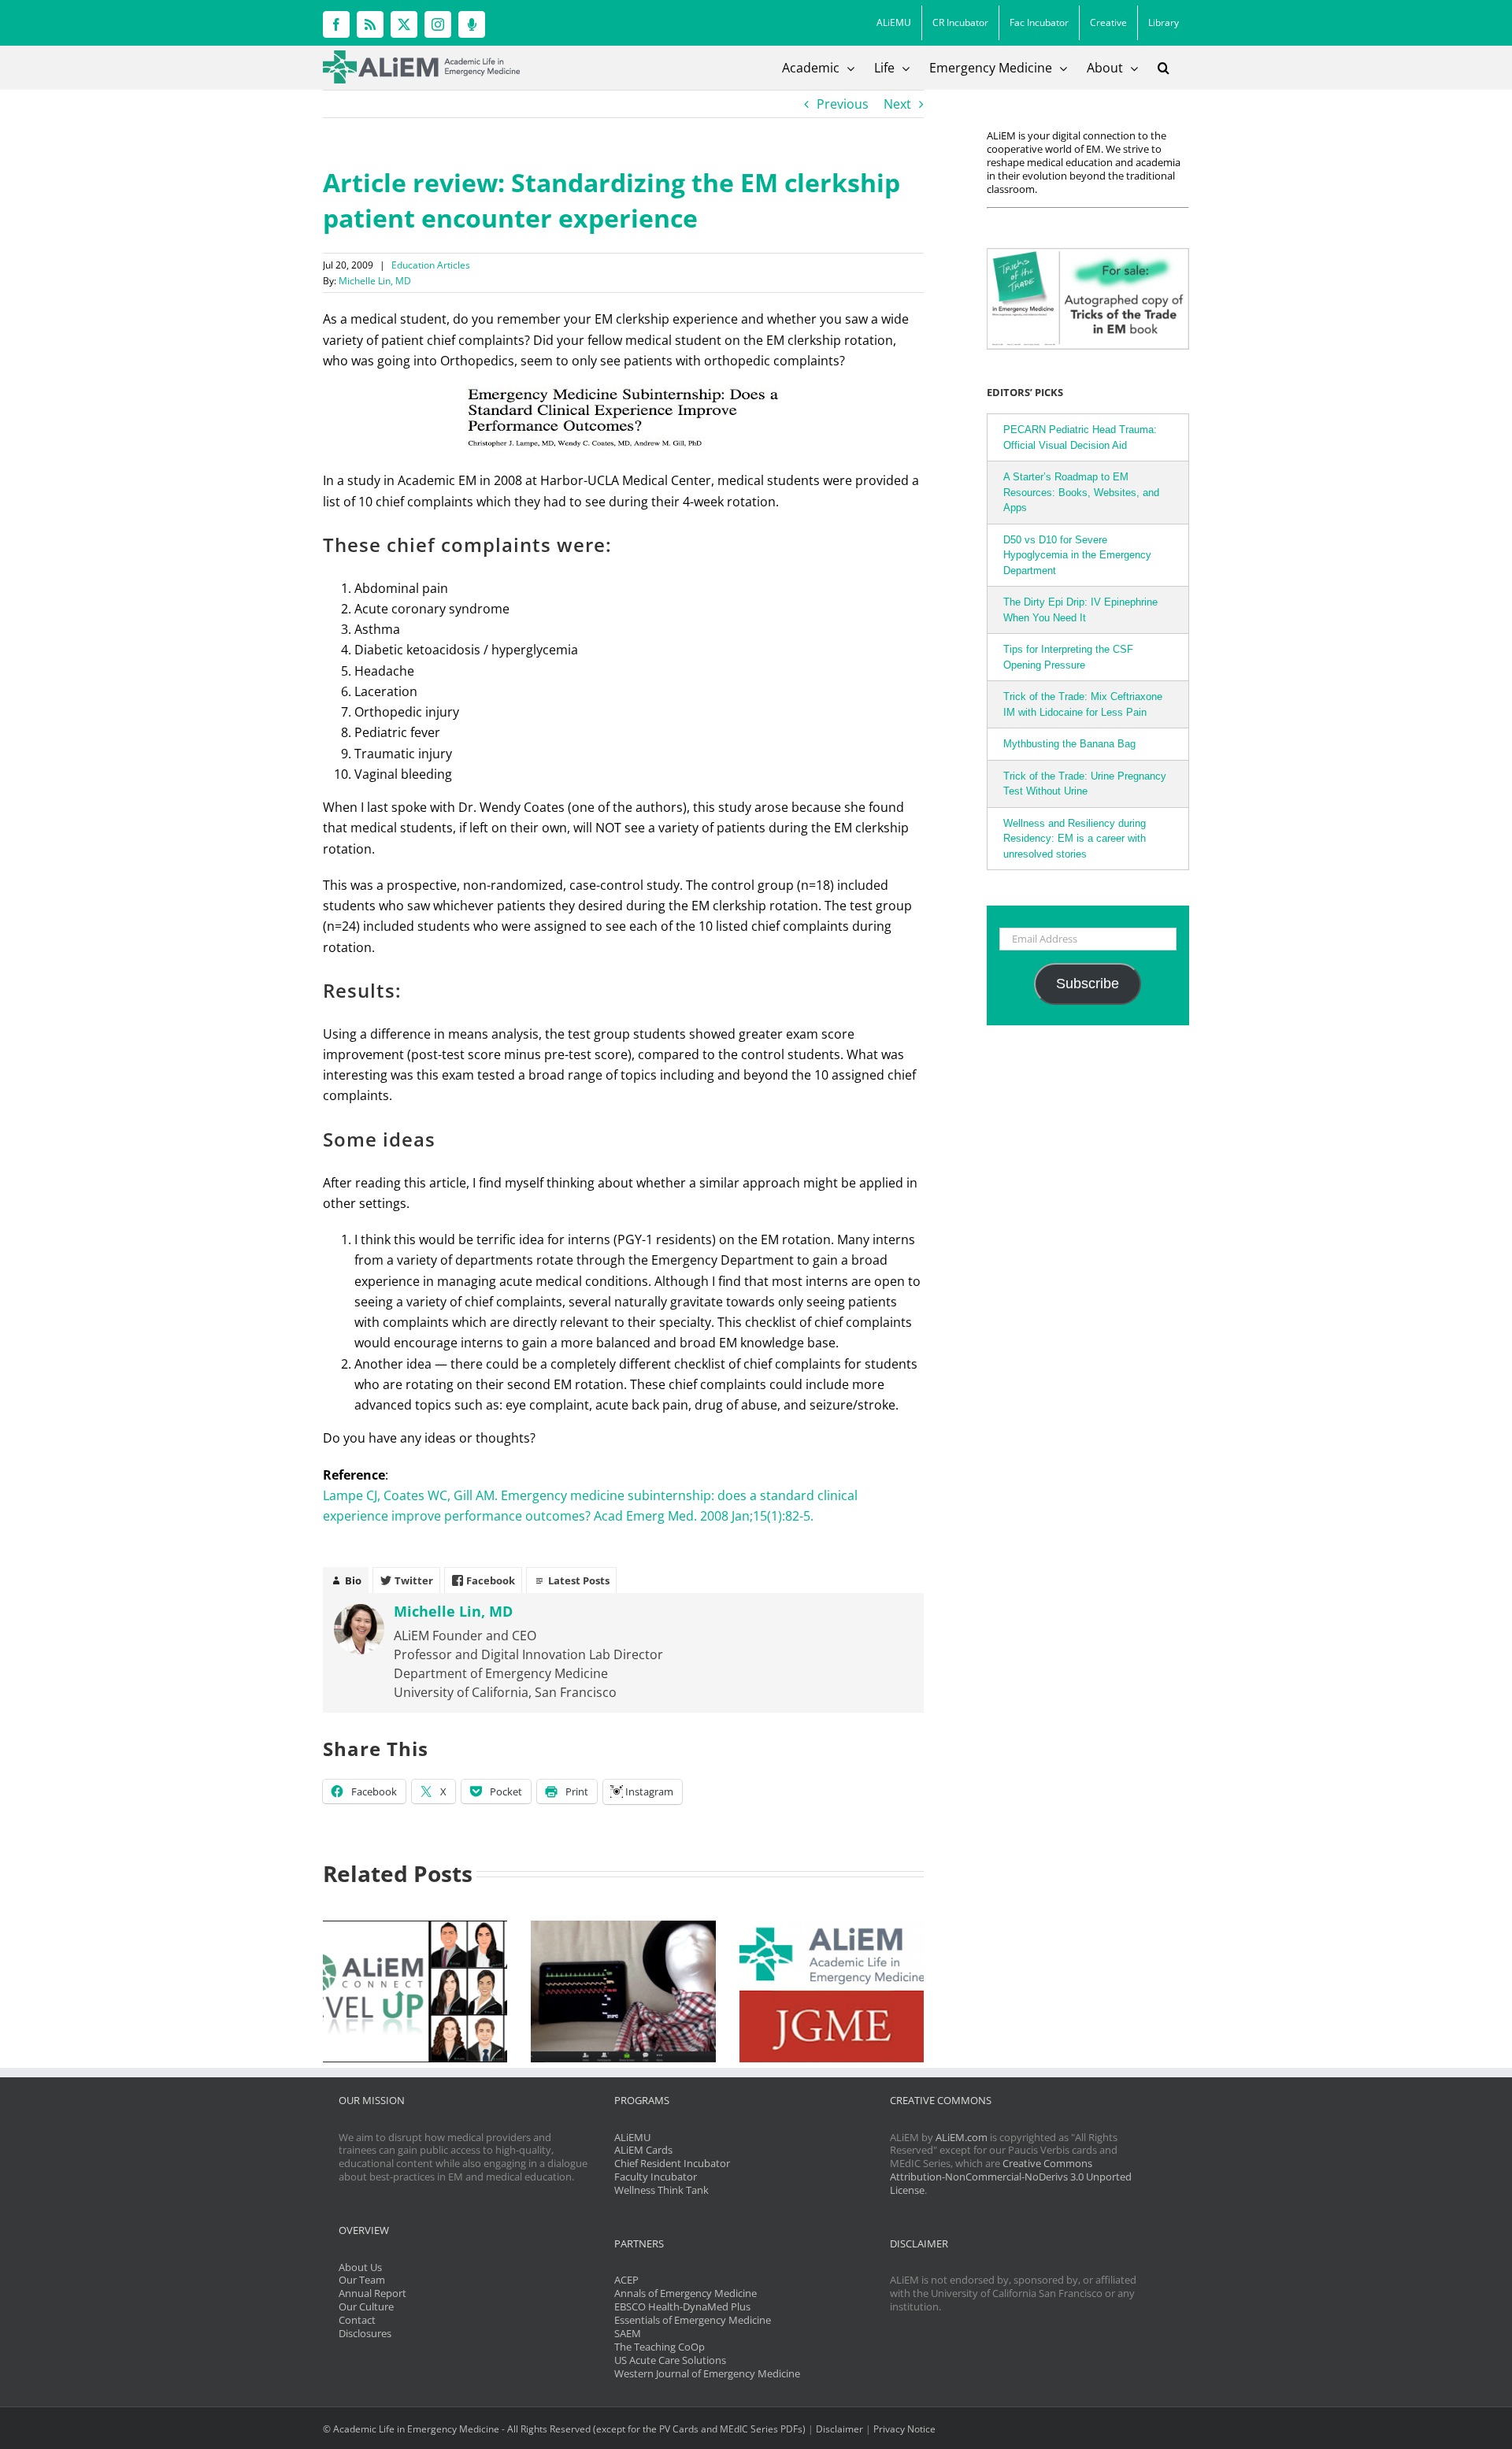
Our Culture (366, 2306)
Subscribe (1088, 984)
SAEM (628, 2333)
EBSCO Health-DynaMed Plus (682, 2306)
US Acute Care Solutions (670, 2360)
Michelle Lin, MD (375, 281)
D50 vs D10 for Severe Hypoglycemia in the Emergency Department (1077, 555)
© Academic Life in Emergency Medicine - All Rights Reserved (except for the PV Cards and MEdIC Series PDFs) (564, 2429)
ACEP (626, 2280)
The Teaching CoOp (660, 2347)
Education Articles (431, 265)
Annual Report (372, 2293)
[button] (1164, 68)
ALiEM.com (962, 2137)
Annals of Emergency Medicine (686, 2293)
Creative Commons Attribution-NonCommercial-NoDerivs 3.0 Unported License (1011, 2177)
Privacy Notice (904, 2429)
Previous (843, 104)
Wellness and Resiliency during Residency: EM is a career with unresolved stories (1075, 839)
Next (897, 104)
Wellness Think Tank (661, 2190)
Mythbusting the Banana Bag (1069, 744)
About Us (360, 2267)
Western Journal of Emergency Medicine (707, 2373)
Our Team (362, 2280)
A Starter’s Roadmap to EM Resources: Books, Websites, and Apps (1081, 492)
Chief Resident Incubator (672, 2163)
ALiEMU (632, 2137)
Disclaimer (839, 2429)
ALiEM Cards (643, 2150)
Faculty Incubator (656, 2177)
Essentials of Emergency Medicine (693, 2320)
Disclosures (365, 2333)
